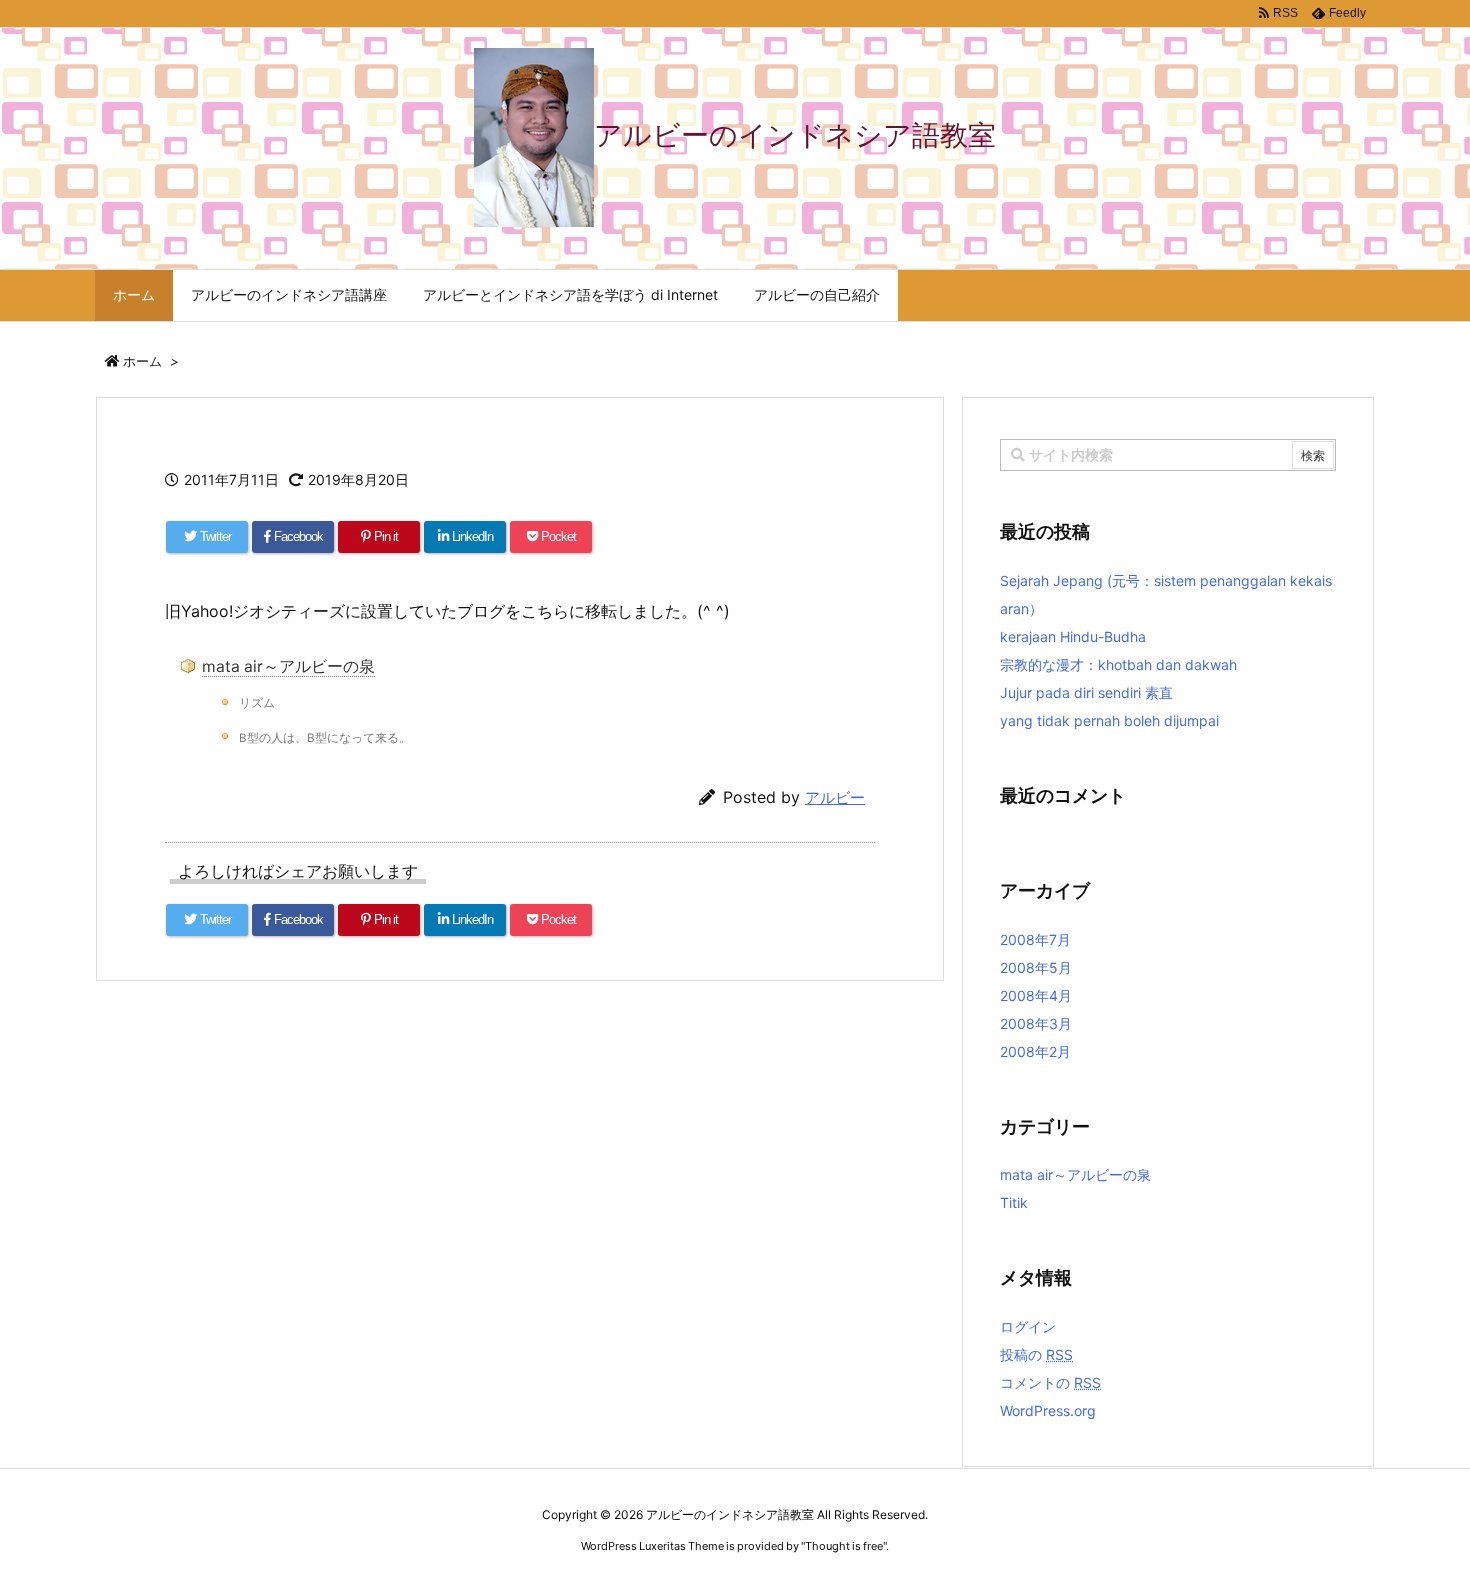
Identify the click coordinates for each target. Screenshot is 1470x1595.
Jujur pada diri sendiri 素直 (1086, 692)
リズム (257, 703)
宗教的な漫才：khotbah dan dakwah (1118, 664)
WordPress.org (1048, 1410)
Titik (1014, 1202)
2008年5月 (1036, 967)
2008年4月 (1036, 995)
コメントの (1050, 1382)
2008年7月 (1035, 939)
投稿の (1036, 1354)
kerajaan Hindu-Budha (1073, 636)
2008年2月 (1035, 1051)
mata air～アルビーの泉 (288, 666)
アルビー (835, 797)
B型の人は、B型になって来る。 (325, 738)
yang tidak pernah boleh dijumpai (1109, 720)
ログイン (1028, 1326)
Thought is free (844, 1546)
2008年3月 (1036, 1023)
